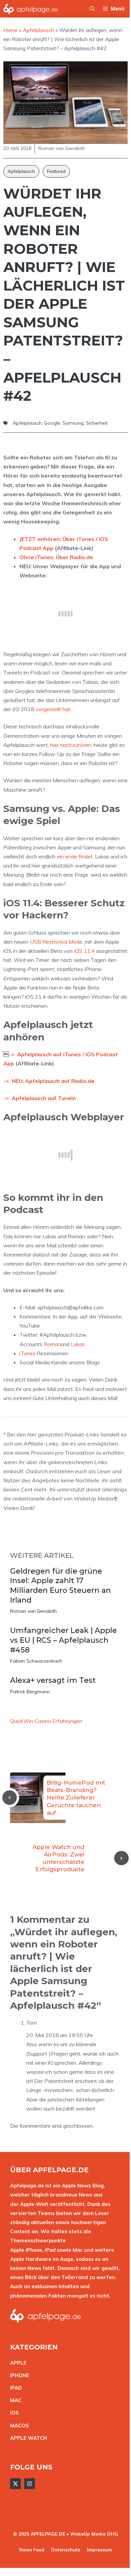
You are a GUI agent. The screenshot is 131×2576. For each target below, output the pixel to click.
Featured (56, 171)
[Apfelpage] (31, 9)
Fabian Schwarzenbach (36, 1661)
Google (52, 423)
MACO (18, 2426)
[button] (92, 9)
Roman (52, 1344)
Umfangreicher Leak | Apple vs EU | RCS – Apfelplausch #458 (63, 1640)
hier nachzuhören (71, 745)
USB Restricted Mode (56, 942)
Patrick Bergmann (30, 1692)
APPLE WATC (27, 2438)
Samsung (73, 423)
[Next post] (121, 1858)
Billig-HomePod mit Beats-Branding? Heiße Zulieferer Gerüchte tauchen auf (76, 1797)
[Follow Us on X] (15, 2484)
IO (13, 2413)
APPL (17, 2363)
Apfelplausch (21, 171)
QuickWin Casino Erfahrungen (46, 1721)
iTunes (27, 1353)
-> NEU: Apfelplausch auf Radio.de (49, 1081)
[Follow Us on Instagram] (30, 2484)
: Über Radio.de (73, 557)
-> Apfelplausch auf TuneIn (40, 1098)
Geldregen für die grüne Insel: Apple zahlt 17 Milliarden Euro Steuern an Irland (60, 1586)
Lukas (78, 1344)
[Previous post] (10, 1798)
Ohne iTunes (36, 557)
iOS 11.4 (84, 951)
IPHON (18, 2375)
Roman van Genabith (33, 1611)
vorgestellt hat (53, 709)
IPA (14, 2388)
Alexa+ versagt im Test (53, 1680)
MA (14, 2400)
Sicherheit (97, 423)
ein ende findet (75, 856)
